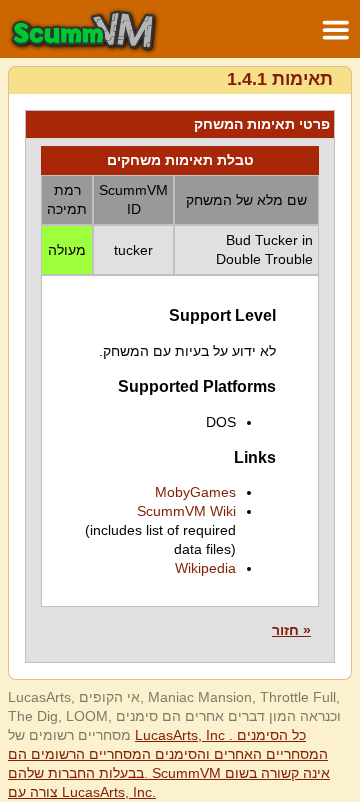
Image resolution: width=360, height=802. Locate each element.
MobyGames (195, 492)
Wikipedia (205, 568)
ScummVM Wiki (186, 511)
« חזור (291, 630)
